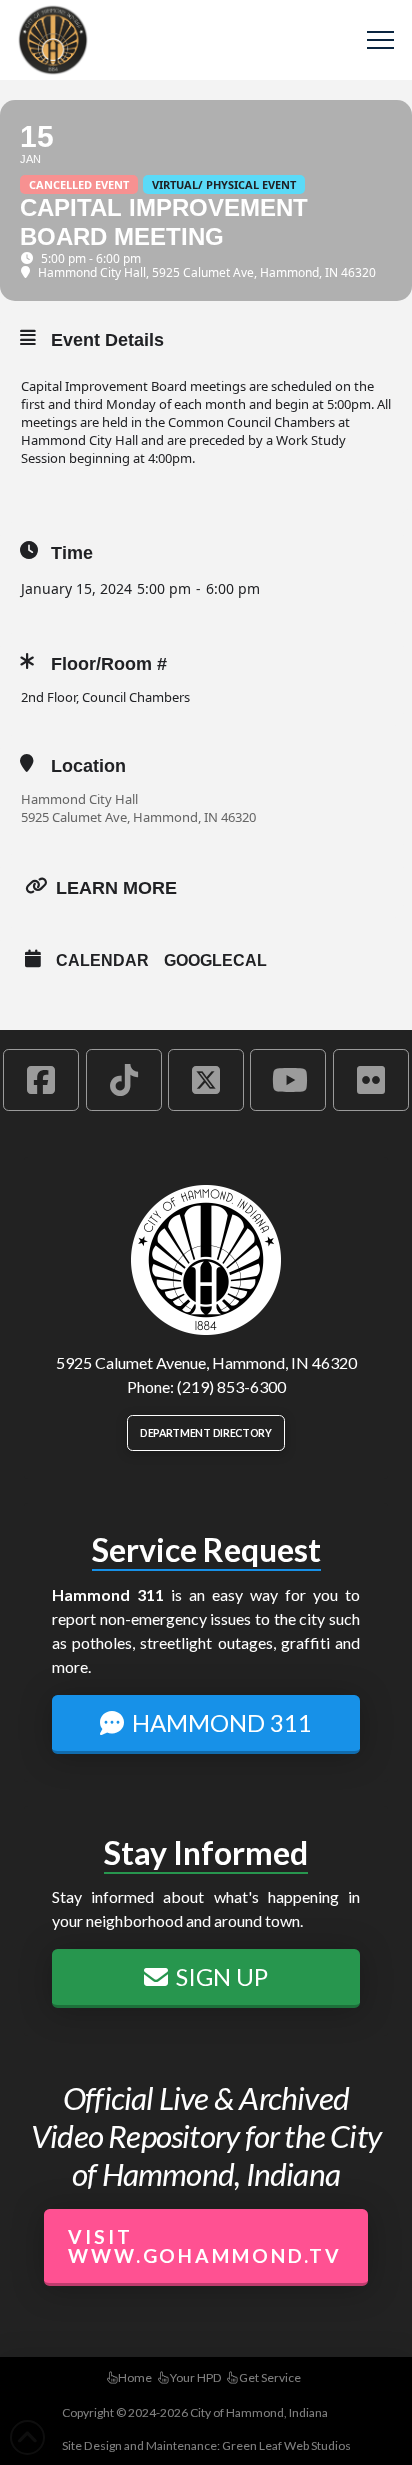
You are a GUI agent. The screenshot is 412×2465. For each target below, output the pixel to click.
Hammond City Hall (79, 799)
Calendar (102, 960)
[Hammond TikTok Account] (124, 1080)
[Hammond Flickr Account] (371, 1080)
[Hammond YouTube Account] (288, 1080)
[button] (380, 40)
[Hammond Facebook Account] (41, 1080)
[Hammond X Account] (206, 1080)
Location (88, 766)
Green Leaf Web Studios (286, 2445)
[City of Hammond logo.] (206, 1260)
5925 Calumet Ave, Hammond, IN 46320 (138, 817)
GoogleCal (215, 960)
